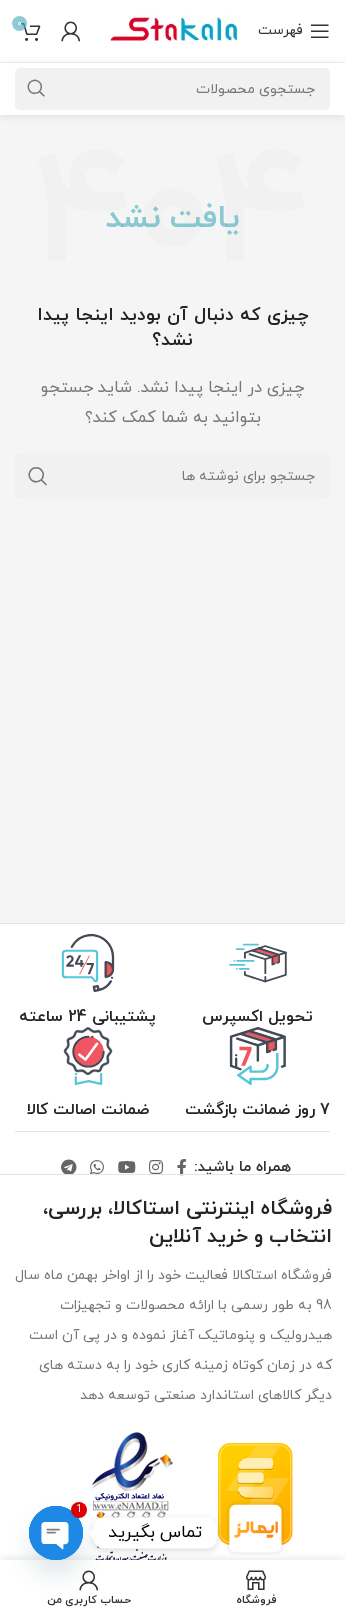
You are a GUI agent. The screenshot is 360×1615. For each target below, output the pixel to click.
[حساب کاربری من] (71, 31)
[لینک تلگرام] (68, 1168)
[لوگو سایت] (173, 29)
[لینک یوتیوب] (126, 1168)
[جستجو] (38, 476)
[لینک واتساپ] (97, 1168)
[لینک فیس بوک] (182, 1168)
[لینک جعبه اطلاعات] (257, 981)
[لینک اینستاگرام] (155, 1168)
